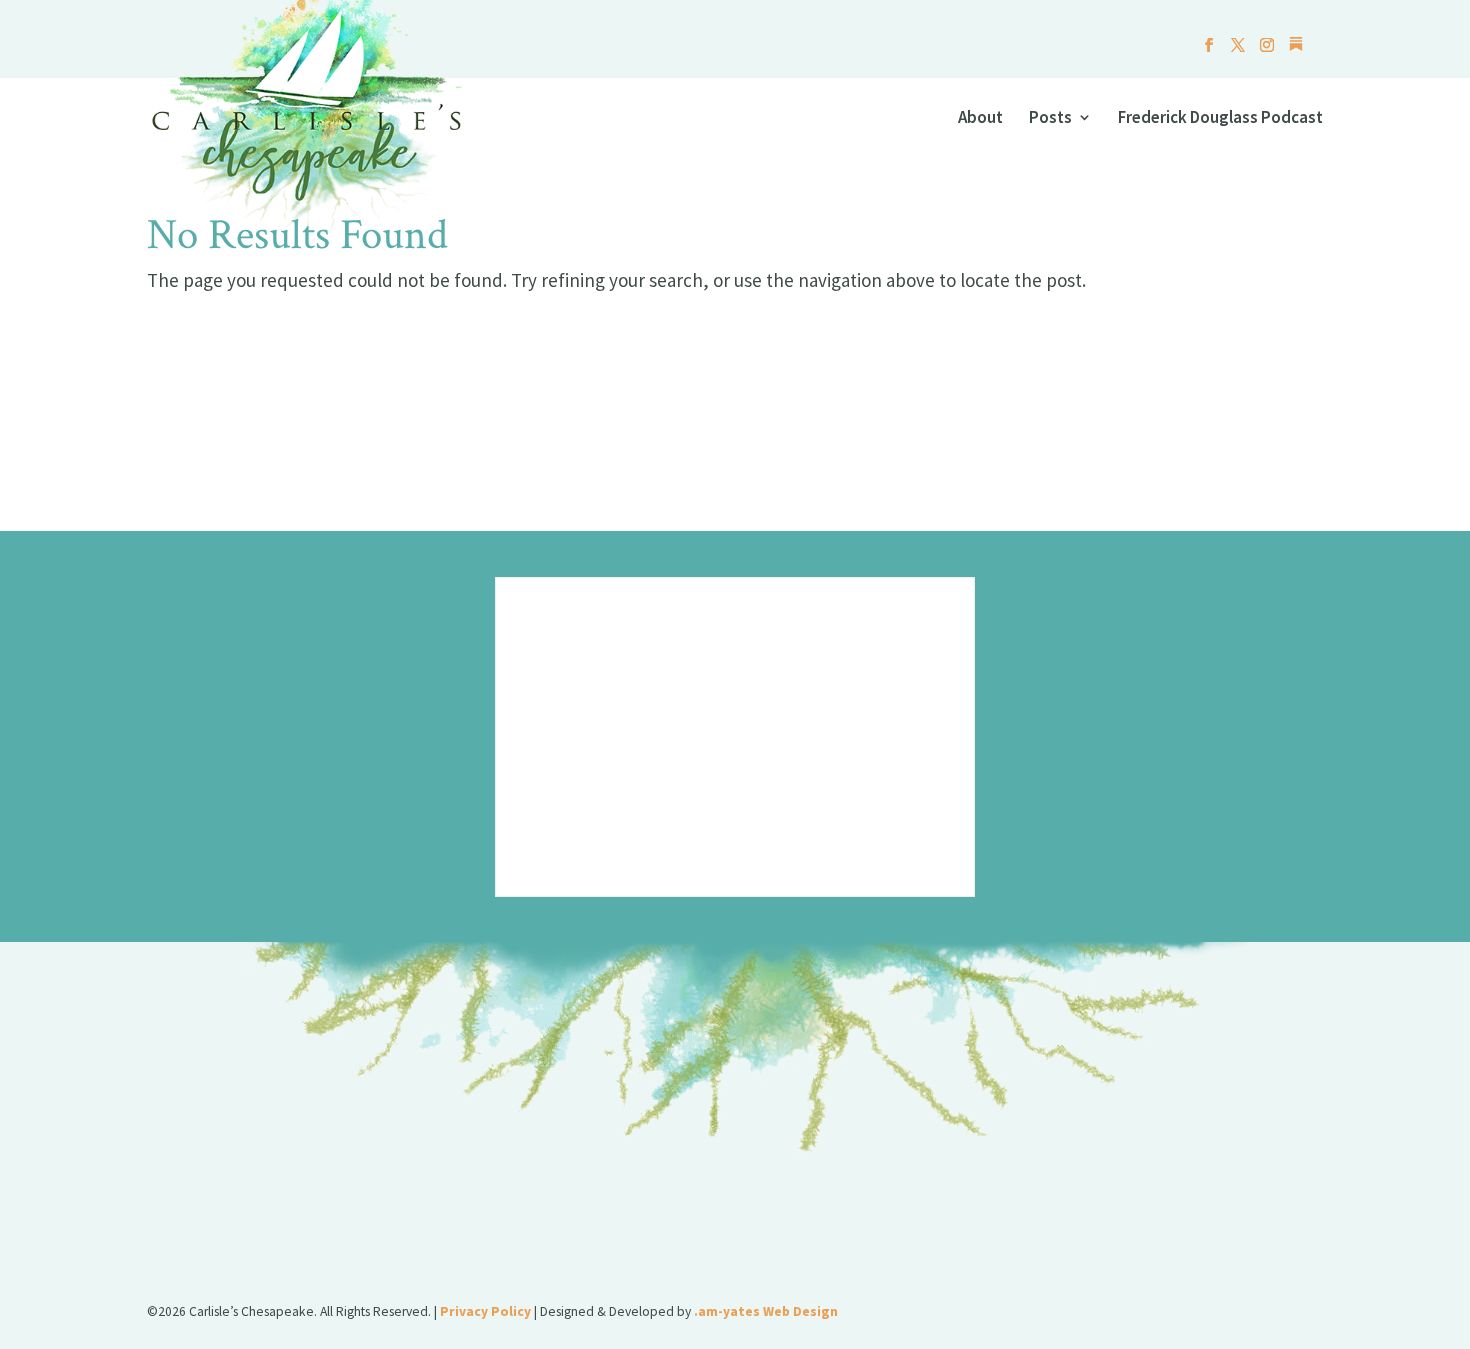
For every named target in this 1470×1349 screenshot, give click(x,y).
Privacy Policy (485, 1311)
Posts (1050, 119)
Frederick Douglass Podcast (1220, 119)
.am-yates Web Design (766, 1311)
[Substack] (1296, 49)
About (980, 119)
